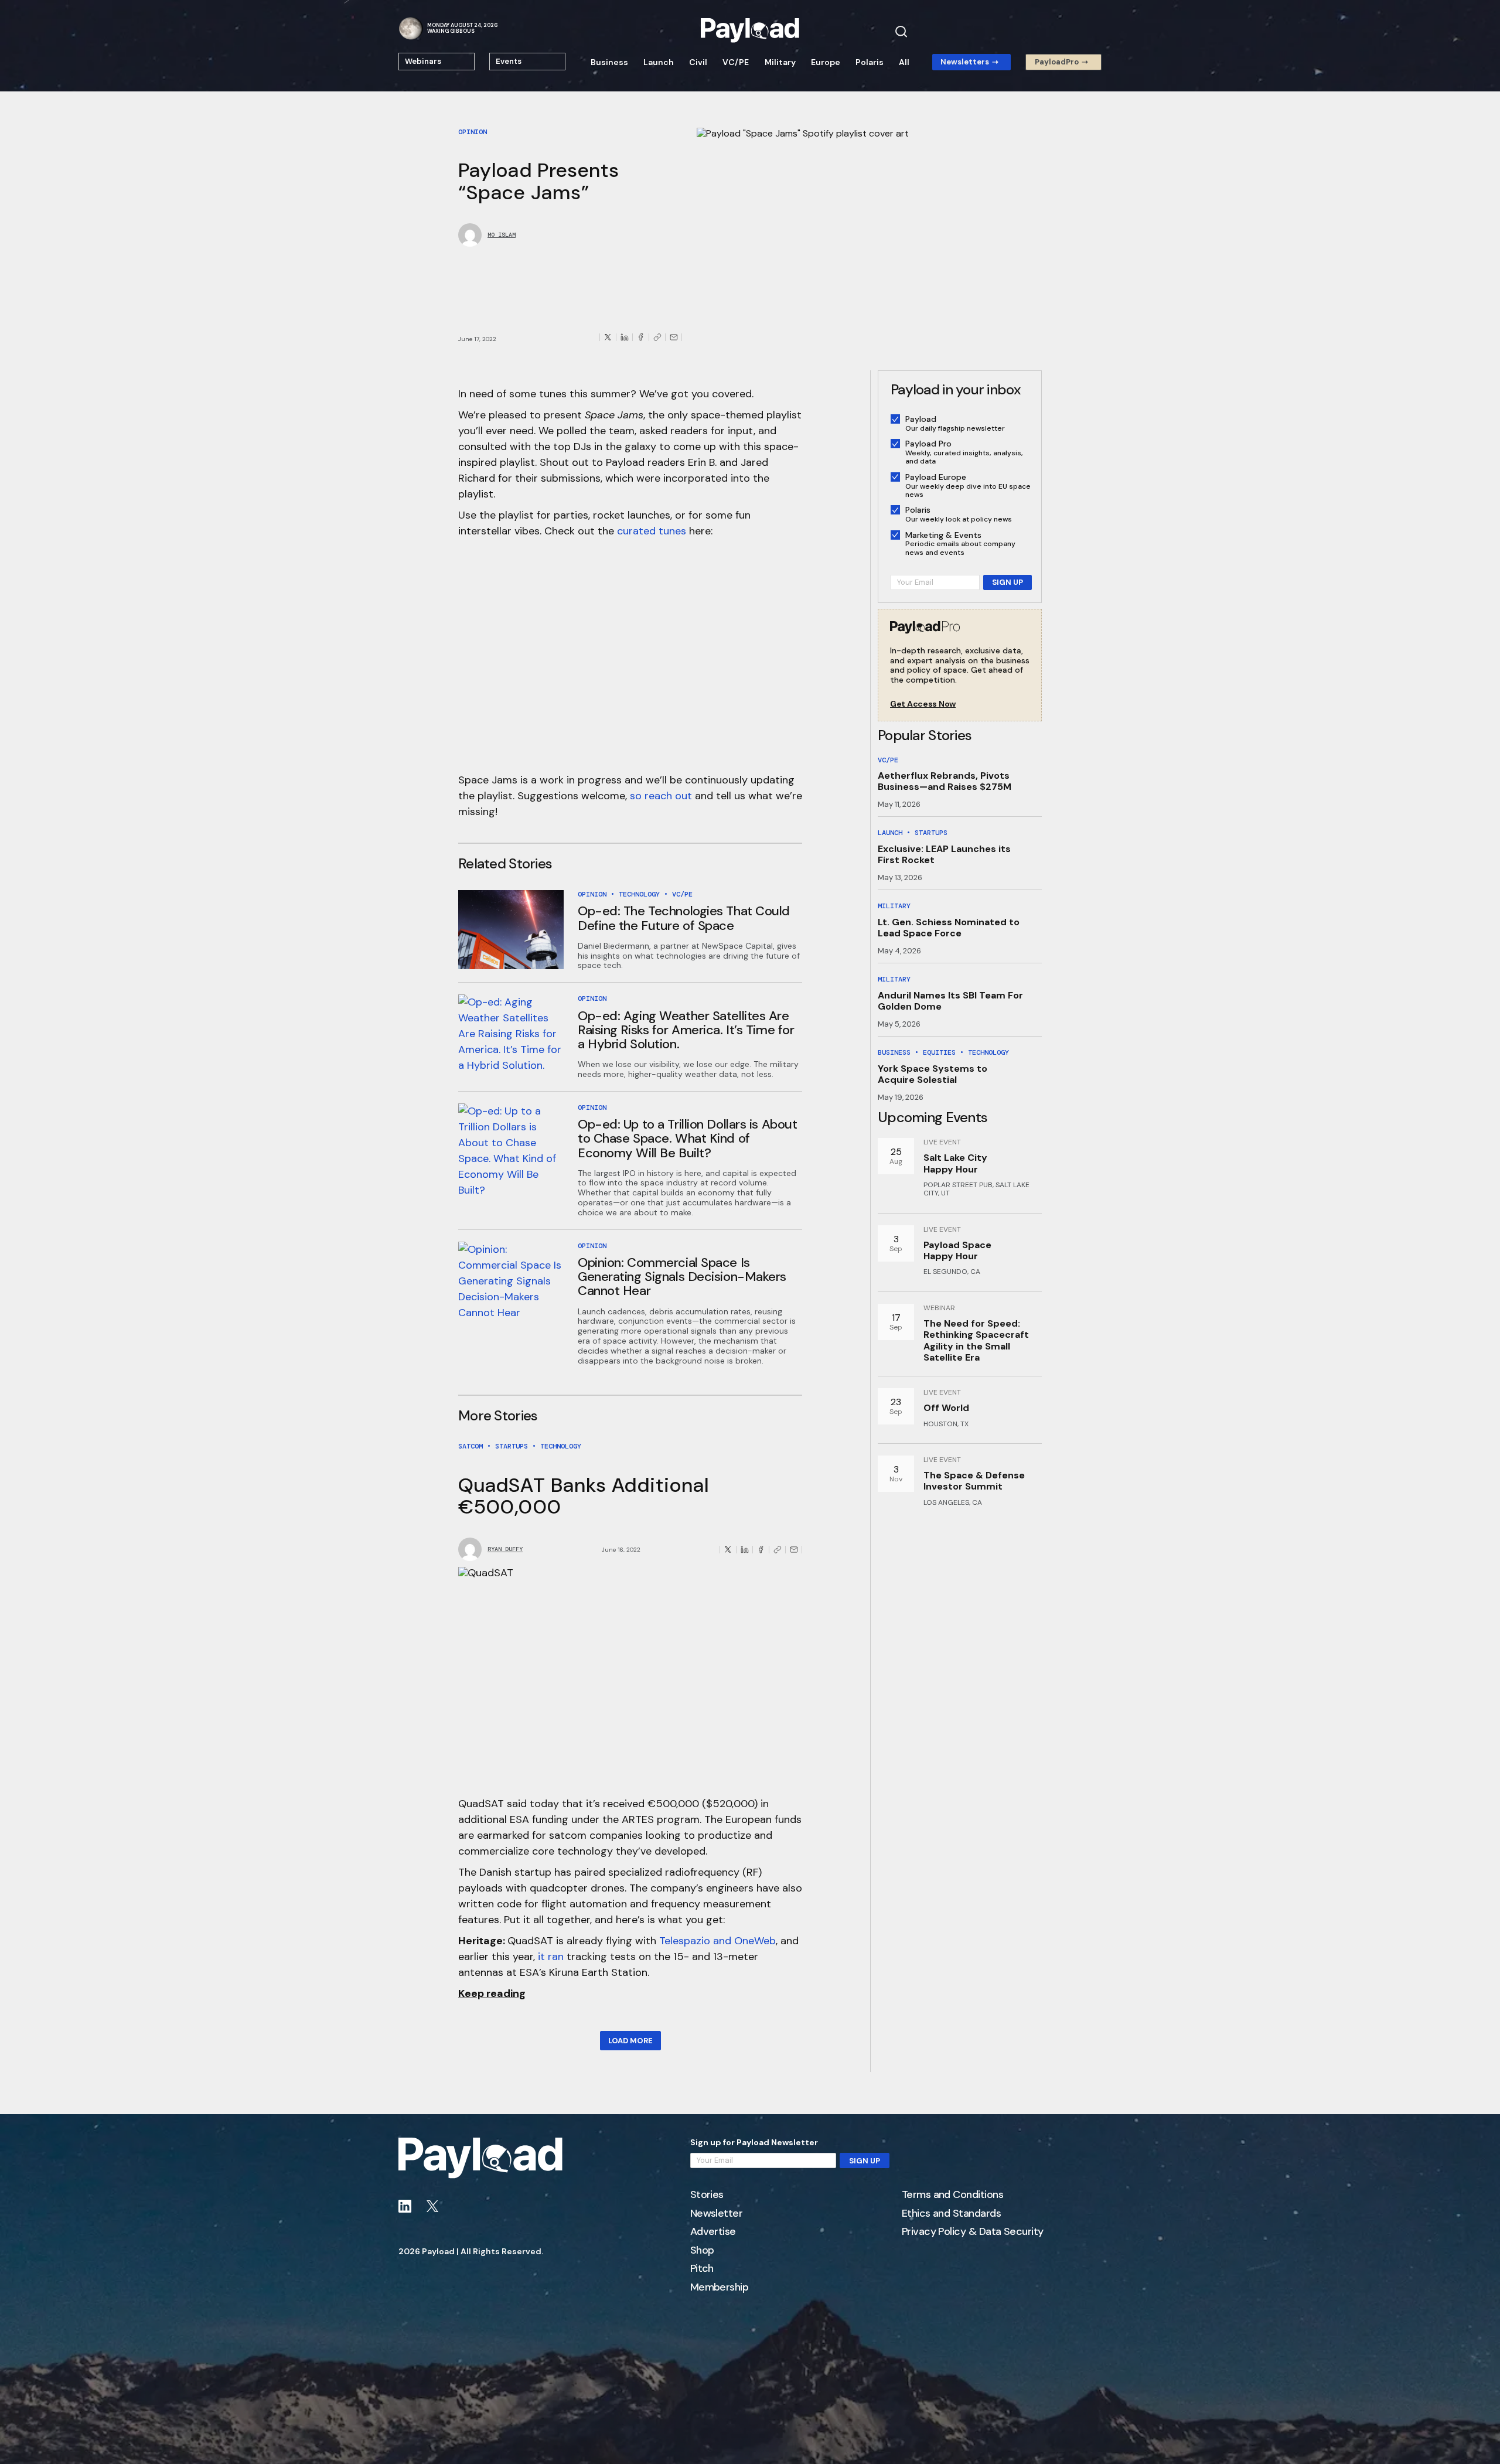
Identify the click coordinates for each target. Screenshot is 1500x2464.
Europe (826, 62)
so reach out (661, 796)
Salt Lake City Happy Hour (955, 1163)
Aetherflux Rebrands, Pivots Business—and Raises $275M (945, 781)
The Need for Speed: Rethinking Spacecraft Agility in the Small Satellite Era (976, 1340)
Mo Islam (502, 235)
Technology (639, 894)
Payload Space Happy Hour (957, 1250)
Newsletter (717, 2214)
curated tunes (652, 531)
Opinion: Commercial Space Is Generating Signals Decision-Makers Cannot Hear (682, 1277)
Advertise (713, 2232)
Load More (630, 2041)
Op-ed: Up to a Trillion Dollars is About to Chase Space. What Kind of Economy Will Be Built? (687, 1138)
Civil (698, 62)
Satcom (471, 1446)
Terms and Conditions (952, 2195)
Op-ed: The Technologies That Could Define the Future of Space (684, 918)
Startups (512, 1446)
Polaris (870, 62)
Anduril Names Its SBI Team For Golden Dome (950, 1001)
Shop (702, 2251)
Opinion (473, 132)
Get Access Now (923, 704)
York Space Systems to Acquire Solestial (933, 1074)
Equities (939, 1052)
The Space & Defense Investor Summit (974, 1481)
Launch (659, 62)
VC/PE (736, 62)
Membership (720, 2288)
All (904, 62)
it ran (551, 1957)
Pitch (702, 2269)
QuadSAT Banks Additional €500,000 (584, 1496)
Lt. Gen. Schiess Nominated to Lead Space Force (949, 928)
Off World (946, 1408)
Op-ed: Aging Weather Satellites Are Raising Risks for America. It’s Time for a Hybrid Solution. (686, 1030)
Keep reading (492, 1993)
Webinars (423, 61)
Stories (707, 2195)
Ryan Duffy (505, 1549)
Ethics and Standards (951, 2214)
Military (780, 62)
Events (509, 61)
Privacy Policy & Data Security (973, 2232)
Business (609, 62)
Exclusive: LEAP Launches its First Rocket (944, 854)
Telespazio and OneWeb (717, 1941)
